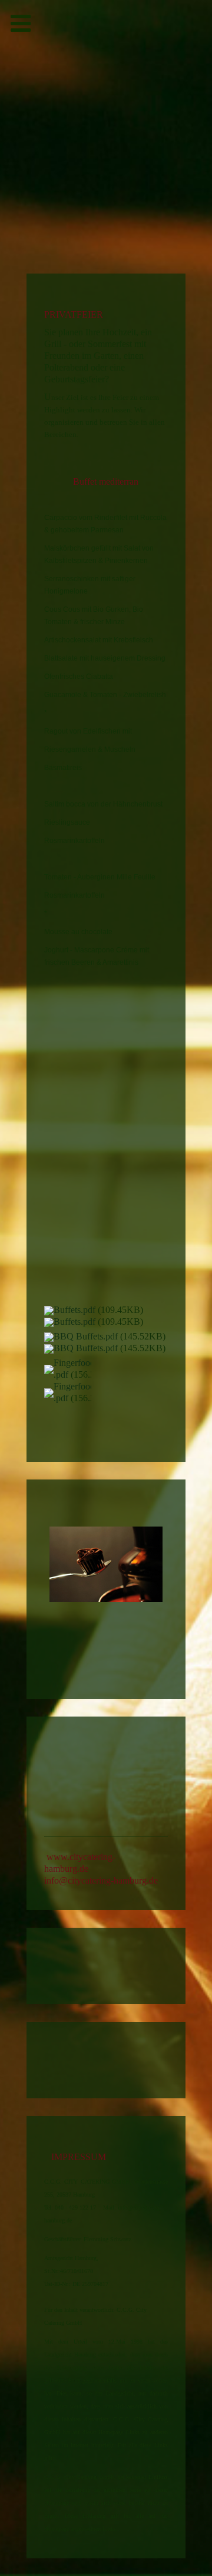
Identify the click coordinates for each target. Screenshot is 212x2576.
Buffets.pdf (74, 1310)
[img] (106, 56)
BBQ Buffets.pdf (86, 1336)
